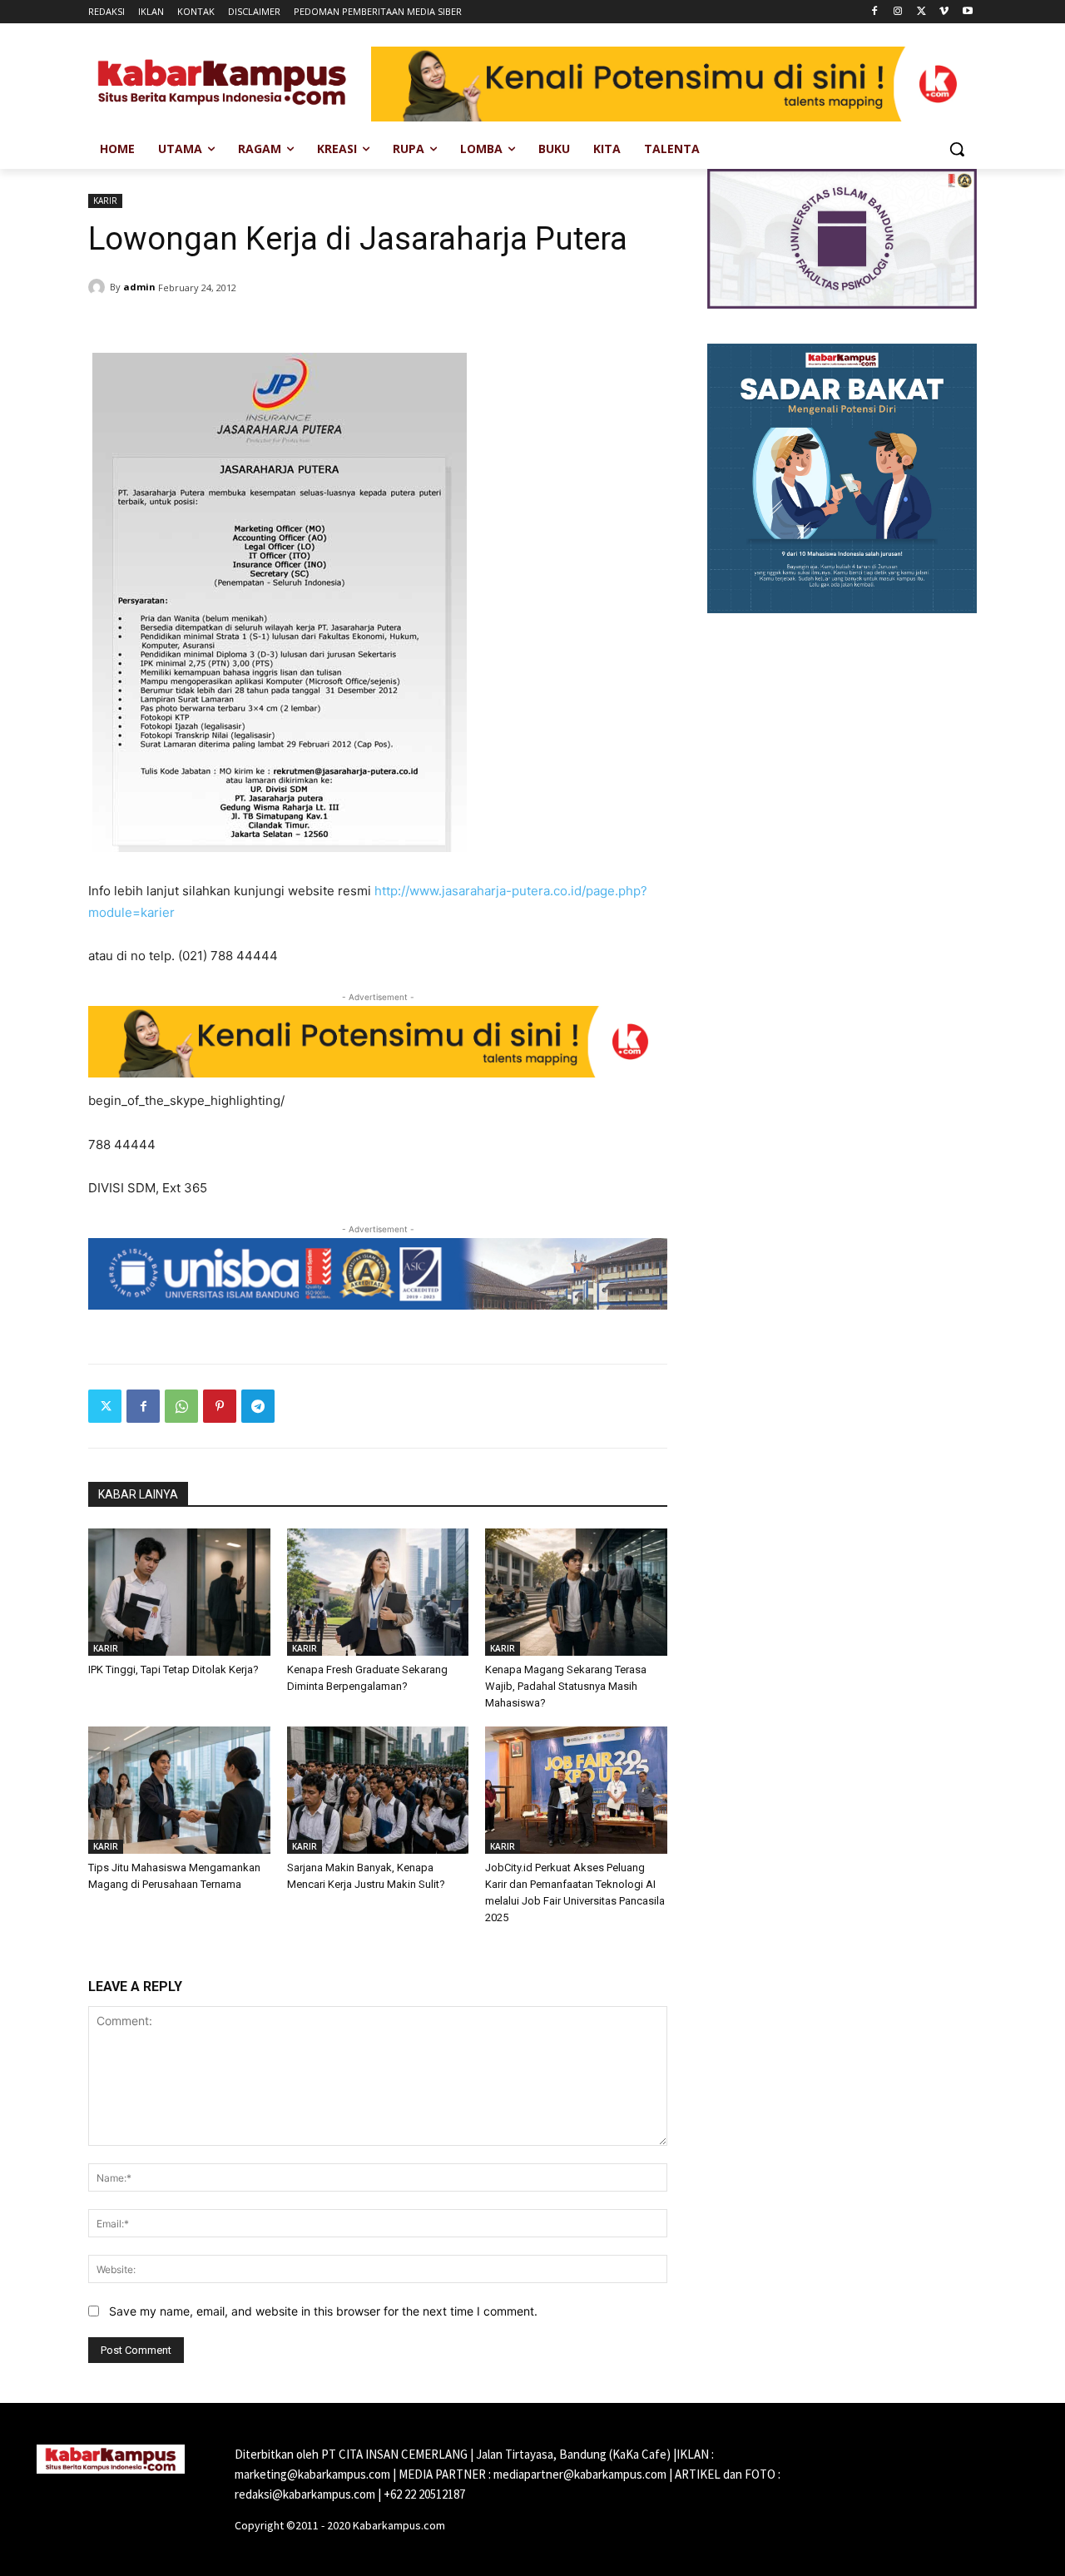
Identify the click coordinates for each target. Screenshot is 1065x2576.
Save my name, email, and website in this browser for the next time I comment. (323, 2311)
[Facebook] (875, 12)
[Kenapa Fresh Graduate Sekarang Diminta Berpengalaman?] (378, 1592)
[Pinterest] (220, 1406)
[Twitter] (921, 12)
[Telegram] (258, 1406)
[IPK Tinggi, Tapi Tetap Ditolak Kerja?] (179, 1592)
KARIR (105, 201)
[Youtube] (967, 12)
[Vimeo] (944, 12)
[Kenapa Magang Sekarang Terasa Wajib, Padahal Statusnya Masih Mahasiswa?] (576, 1592)
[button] (957, 149)
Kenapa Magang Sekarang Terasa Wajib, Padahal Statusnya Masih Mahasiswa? (566, 1686)
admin (139, 287)
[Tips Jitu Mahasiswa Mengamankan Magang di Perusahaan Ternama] (179, 1790)
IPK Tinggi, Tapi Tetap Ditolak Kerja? (173, 1669)
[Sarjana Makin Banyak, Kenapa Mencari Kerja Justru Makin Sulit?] (378, 1790)
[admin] (99, 287)
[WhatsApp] (181, 1406)
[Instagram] (898, 12)
